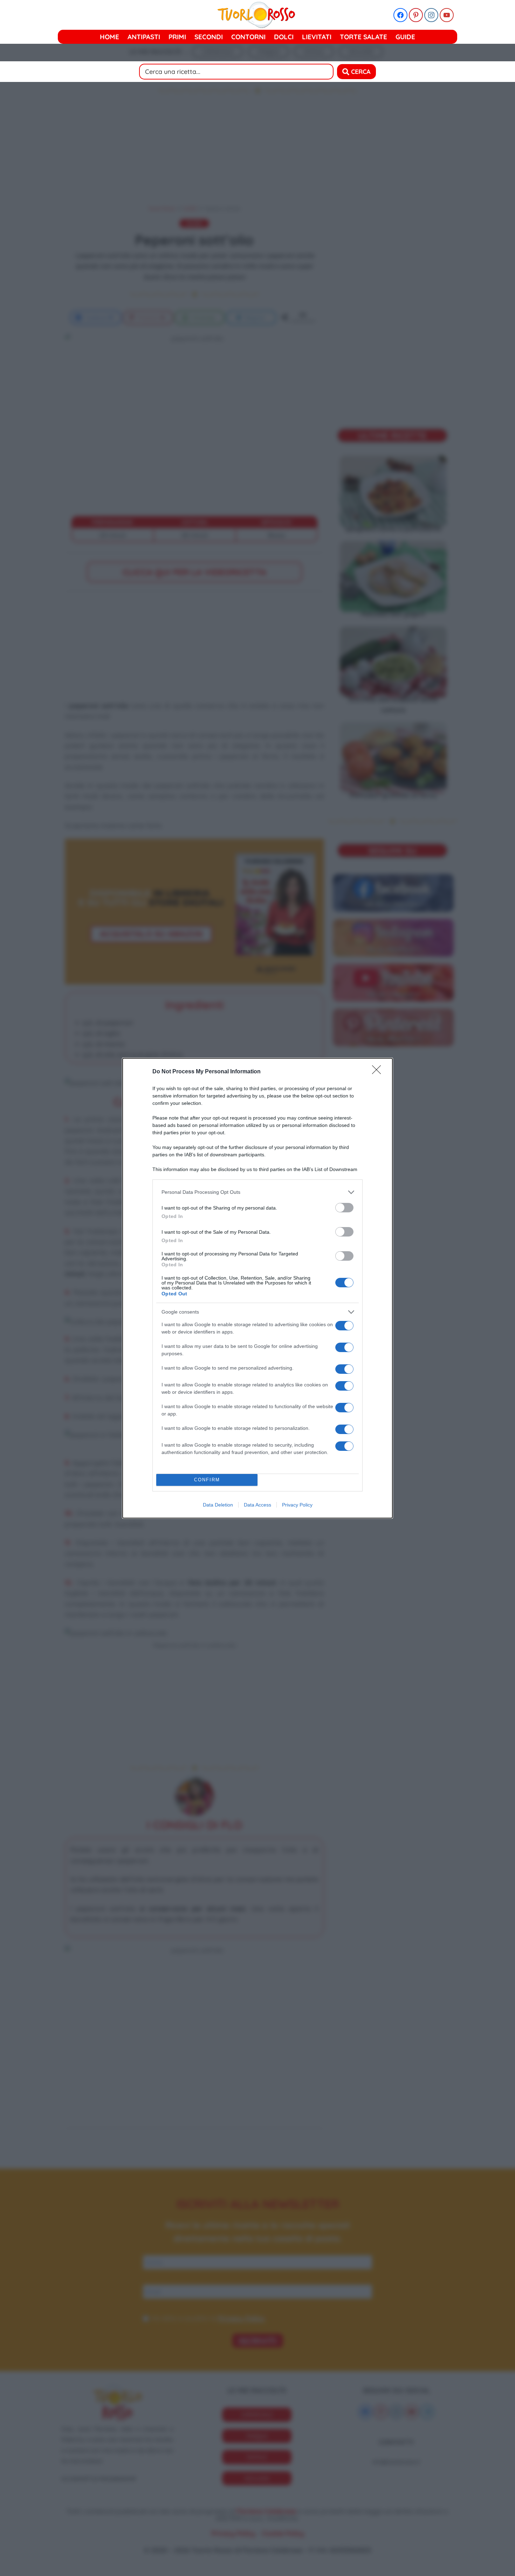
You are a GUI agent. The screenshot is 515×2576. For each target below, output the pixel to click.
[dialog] (257, 1288)
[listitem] (257, 1192)
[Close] (379, 1072)
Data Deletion (218, 1505)
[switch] (344, 1208)
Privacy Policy (297, 1505)
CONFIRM (207, 1480)
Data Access (257, 1505)
